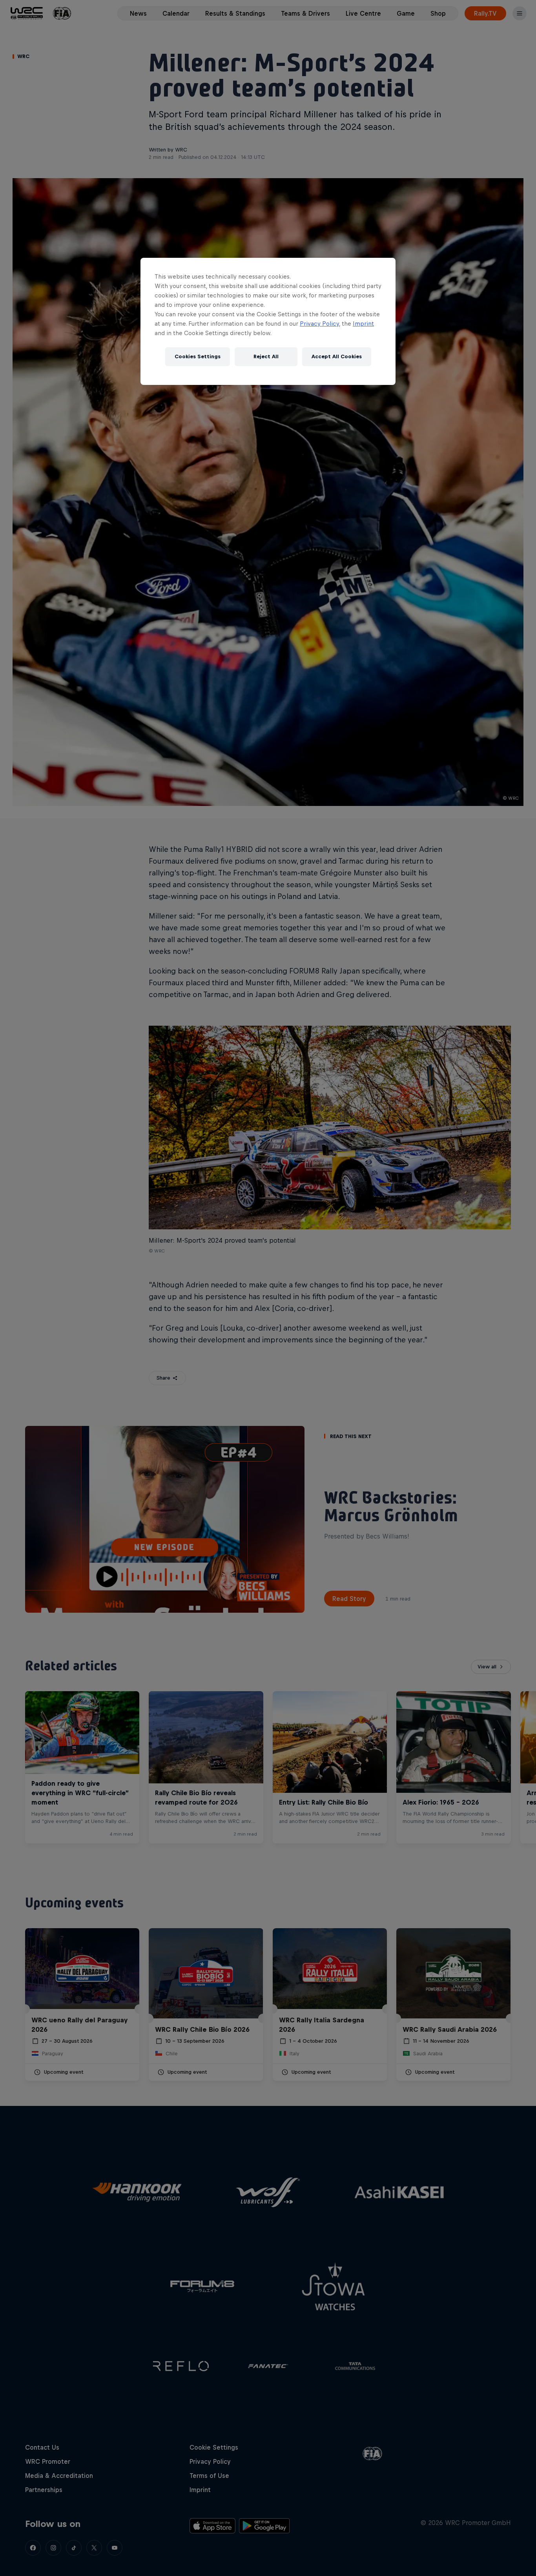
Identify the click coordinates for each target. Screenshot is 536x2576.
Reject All (266, 356)
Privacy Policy (319, 324)
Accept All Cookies (337, 356)
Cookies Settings (198, 356)
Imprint (363, 324)
